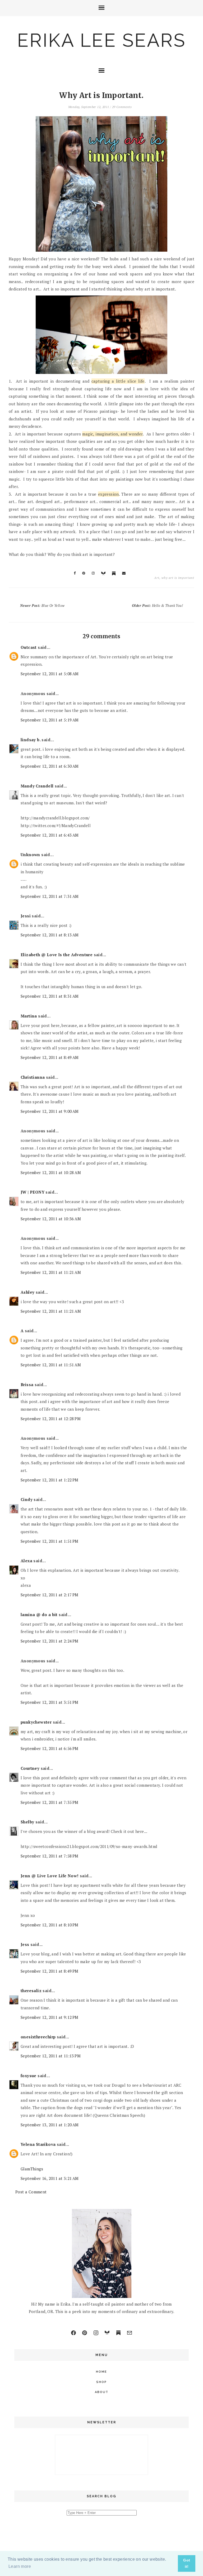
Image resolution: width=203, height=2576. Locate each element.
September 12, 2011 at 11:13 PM (51, 2056)
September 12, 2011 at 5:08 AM (50, 674)
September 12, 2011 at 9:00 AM (50, 1111)
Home (101, 2372)
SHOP (101, 2382)
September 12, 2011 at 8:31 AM (50, 996)
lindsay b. (31, 740)
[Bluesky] (107, 2333)
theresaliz (31, 1991)
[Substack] (118, 2333)
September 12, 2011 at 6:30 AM (50, 766)
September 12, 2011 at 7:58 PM (50, 1856)
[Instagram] (96, 2333)
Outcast (29, 647)
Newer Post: (42, 606)
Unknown (30, 855)
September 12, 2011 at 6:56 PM (50, 1748)
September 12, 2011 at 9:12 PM (50, 2017)
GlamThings (32, 2169)
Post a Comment (31, 2192)
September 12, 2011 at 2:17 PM (50, 1595)
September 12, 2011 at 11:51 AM (51, 1365)
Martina (29, 1016)
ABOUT (102, 2392)
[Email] (130, 2333)
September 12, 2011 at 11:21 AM (51, 1272)
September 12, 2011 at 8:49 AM (50, 1057)
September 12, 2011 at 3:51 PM (50, 1702)
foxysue (29, 2076)
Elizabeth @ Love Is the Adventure (57, 955)
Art (157, 578)
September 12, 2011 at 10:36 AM (51, 1219)
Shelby (27, 1822)
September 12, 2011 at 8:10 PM (50, 1925)
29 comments (122, 107)
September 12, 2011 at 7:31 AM (50, 896)
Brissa (27, 1385)
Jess (25, 1944)
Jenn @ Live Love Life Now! (50, 1876)
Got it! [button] (187, 2563)
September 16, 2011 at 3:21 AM (50, 2178)
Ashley (27, 1292)
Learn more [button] (20, 2566)
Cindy (27, 1499)
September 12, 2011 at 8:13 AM (50, 935)
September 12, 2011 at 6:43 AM (50, 835)
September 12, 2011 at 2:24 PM (50, 1641)
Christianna (33, 1077)
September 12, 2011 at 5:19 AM (50, 720)
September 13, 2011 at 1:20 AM (50, 2125)
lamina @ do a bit (39, 1615)
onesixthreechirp (38, 2037)
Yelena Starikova (38, 2144)
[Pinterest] (85, 2333)
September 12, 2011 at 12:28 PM (51, 1419)
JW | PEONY (33, 1192)
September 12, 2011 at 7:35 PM (50, 1802)
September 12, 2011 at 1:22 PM (50, 1480)
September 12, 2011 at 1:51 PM (50, 1541)
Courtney (30, 1768)
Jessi (26, 916)
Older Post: (157, 606)
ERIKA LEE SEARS (101, 40)
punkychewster (36, 1722)
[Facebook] (73, 2333)
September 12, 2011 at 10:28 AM (51, 1172)
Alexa (26, 1561)
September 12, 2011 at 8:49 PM (50, 1971)
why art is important (178, 578)
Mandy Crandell (37, 786)
